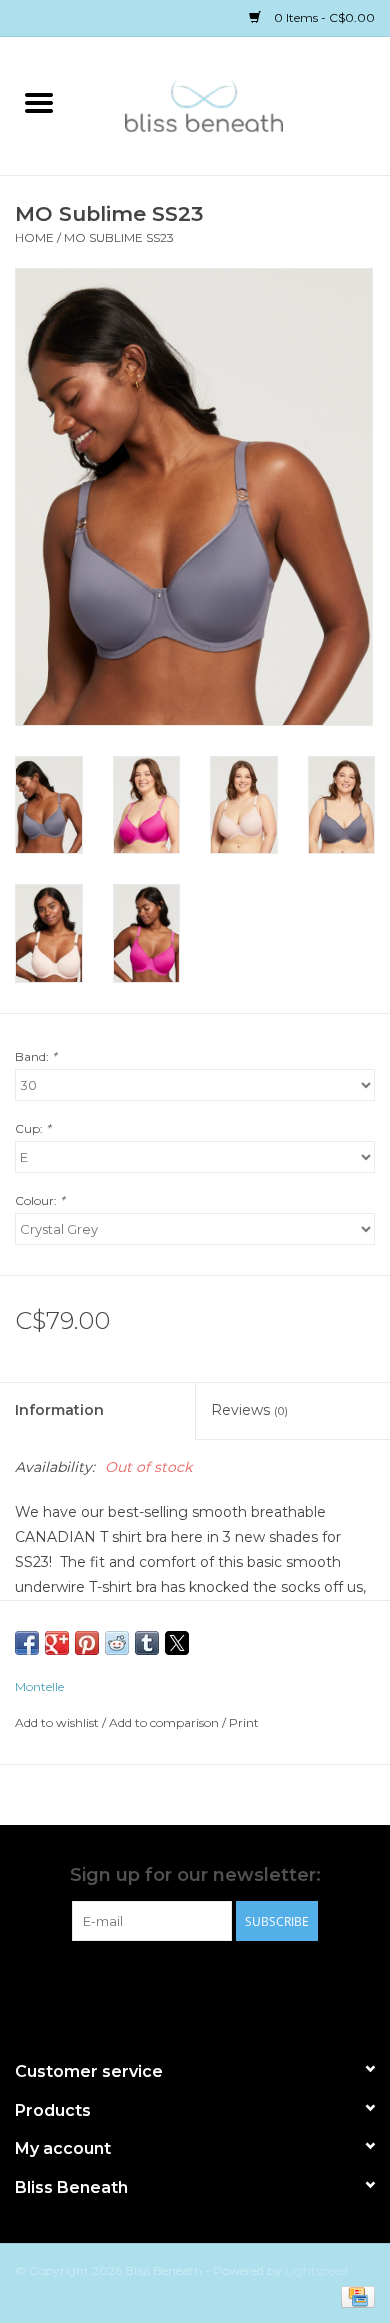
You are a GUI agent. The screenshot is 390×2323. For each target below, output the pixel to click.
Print (244, 1722)
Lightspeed (316, 2270)
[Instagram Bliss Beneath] (213, 1982)
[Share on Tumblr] (147, 1643)
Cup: (33, 1128)
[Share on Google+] (57, 1643)
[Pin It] (87, 1643)
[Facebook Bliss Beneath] (177, 1982)
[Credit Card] (354, 2295)
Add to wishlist (58, 1722)
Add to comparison (165, 1722)
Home (34, 237)
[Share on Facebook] (27, 1643)
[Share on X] (177, 1643)
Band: (36, 1056)
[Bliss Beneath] (234, 104)
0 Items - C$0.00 (323, 17)
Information (59, 1410)
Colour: (40, 1200)
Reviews (249, 1410)
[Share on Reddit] (117, 1643)
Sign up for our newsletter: (195, 1875)
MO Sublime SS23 (119, 237)
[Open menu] (39, 102)
